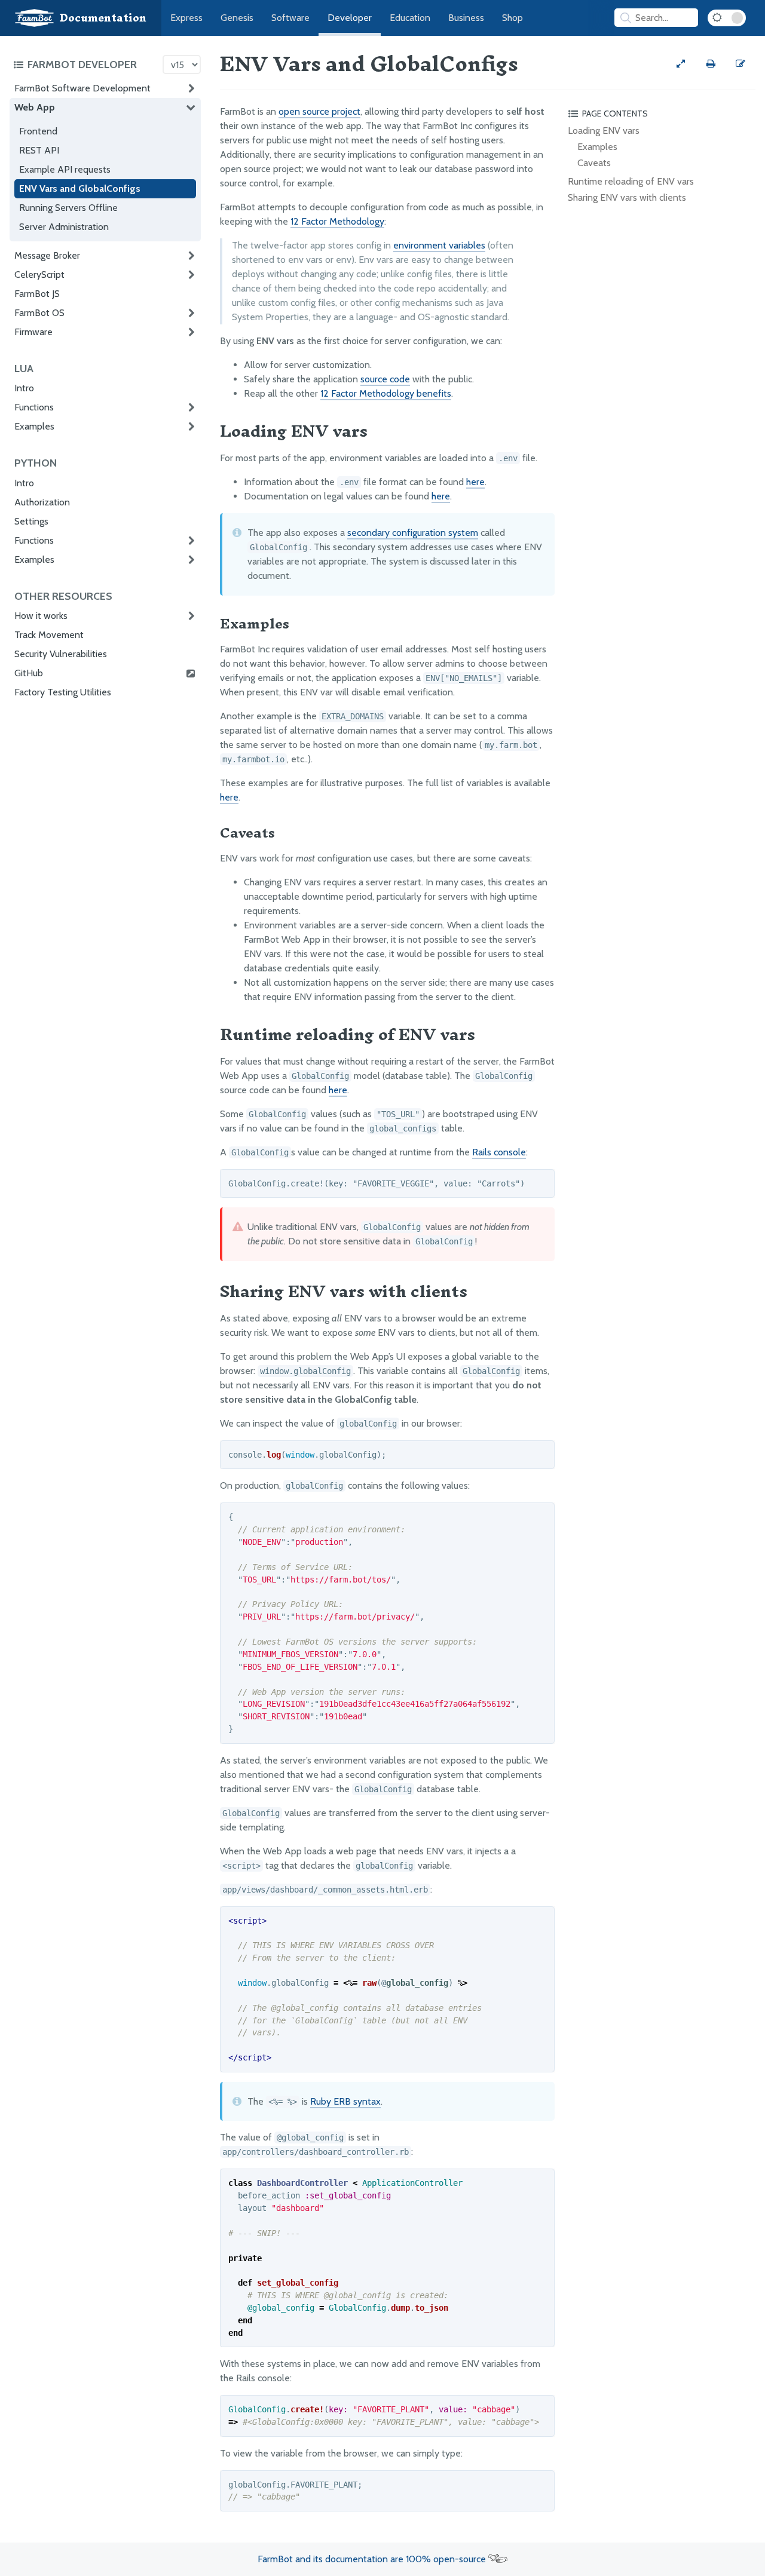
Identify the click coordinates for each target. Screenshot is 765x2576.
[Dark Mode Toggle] (727, 18)
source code (385, 379)
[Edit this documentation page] (740, 64)
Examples (34, 426)
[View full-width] (681, 64)
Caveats (594, 163)
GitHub (29, 673)
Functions (34, 407)
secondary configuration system (413, 533)
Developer (350, 18)
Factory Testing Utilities (63, 692)
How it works (41, 616)
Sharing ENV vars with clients (627, 197)
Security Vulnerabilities (61, 654)
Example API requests (65, 169)
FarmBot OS (39, 313)
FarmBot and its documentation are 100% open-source (373, 2559)
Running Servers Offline (68, 208)
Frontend (38, 131)
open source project (319, 111)
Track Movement (49, 635)
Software (290, 18)
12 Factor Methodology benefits (386, 393)
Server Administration (64, 227)
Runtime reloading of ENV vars (631, 181)
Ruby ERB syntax (345, 2101)
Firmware (33, 332)
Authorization (42, 502)
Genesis (237, 18)
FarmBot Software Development (82, 88)
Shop (512, 18)
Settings (31, 521)
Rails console (499, 1152)
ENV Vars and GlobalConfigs (80, 188)
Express (186, 18)
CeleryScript (39, 275)
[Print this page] (711, 64)
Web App (35, 107)
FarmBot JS (37, 294)
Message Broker (47, 255)
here (475, 482)
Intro (24, 388)
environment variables (439, 245)
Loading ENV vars (604, 131)
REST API (39, 150)
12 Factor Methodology (337, 221)
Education (410, 18)
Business (466, 18)
